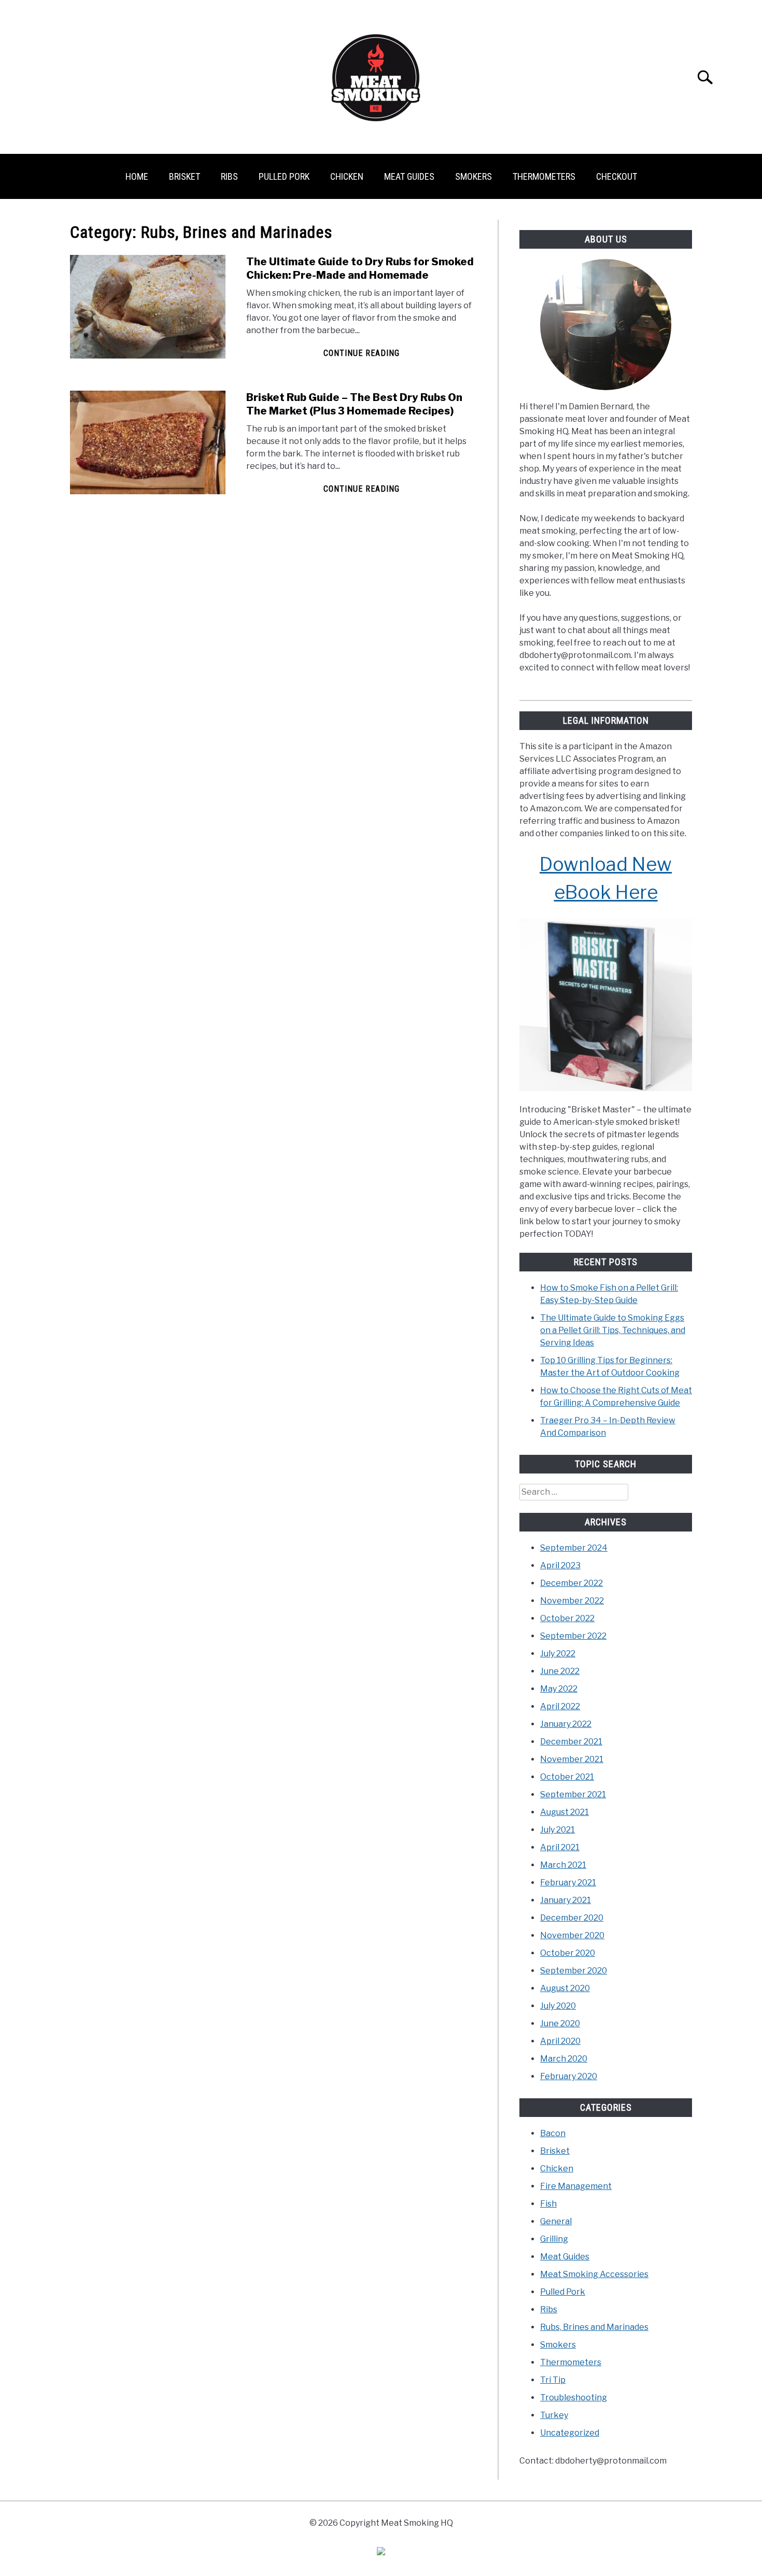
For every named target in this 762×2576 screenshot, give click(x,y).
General (556, 2221)
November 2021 (572, 1759)
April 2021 (560, 1847)
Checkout (617, 176)
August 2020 (565, 1988)
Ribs (229, 176)
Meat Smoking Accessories (594, 2274)
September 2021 (573, 1794)
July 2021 (558, 1830)
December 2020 (572, 1918)
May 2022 (559, 1689)
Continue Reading (362, 353)
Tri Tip (553, 2380)
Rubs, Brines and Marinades (594, 2327)
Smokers (474, 176)
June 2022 (560, 1671)
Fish (548, 2204)
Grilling (554, 2239)
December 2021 (571, 1742)
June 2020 (560, 2023)
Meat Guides (409, 176)
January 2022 (566, 1724)
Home (137, 176)
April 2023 (560, 1565)
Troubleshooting (574, 2398)
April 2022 (560, 1706)
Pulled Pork (284, 176)
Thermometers (544, 176)
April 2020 (560, 2041)
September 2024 (574, 1548)
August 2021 (565, 1812)
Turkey (554, 2415)
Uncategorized (570, 2433)
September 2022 (573, 1636)
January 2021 (566, 1900)
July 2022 (558, 1654)
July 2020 (558, 2006)
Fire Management (576, 2186)
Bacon (553, 2133)
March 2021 (563, 1865)
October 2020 (568, 1953)
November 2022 (572, 1601)
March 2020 (564, 2059)
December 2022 (571, 1583)
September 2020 (574, 1971)
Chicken (347, 176)
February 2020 (569, 2076)
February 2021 (568, 1883)
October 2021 (567, 1777)
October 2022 (567, 1618)
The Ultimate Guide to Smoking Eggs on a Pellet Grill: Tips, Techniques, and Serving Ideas (613, 1330)
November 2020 (572, 1935)
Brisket (185, 176)
